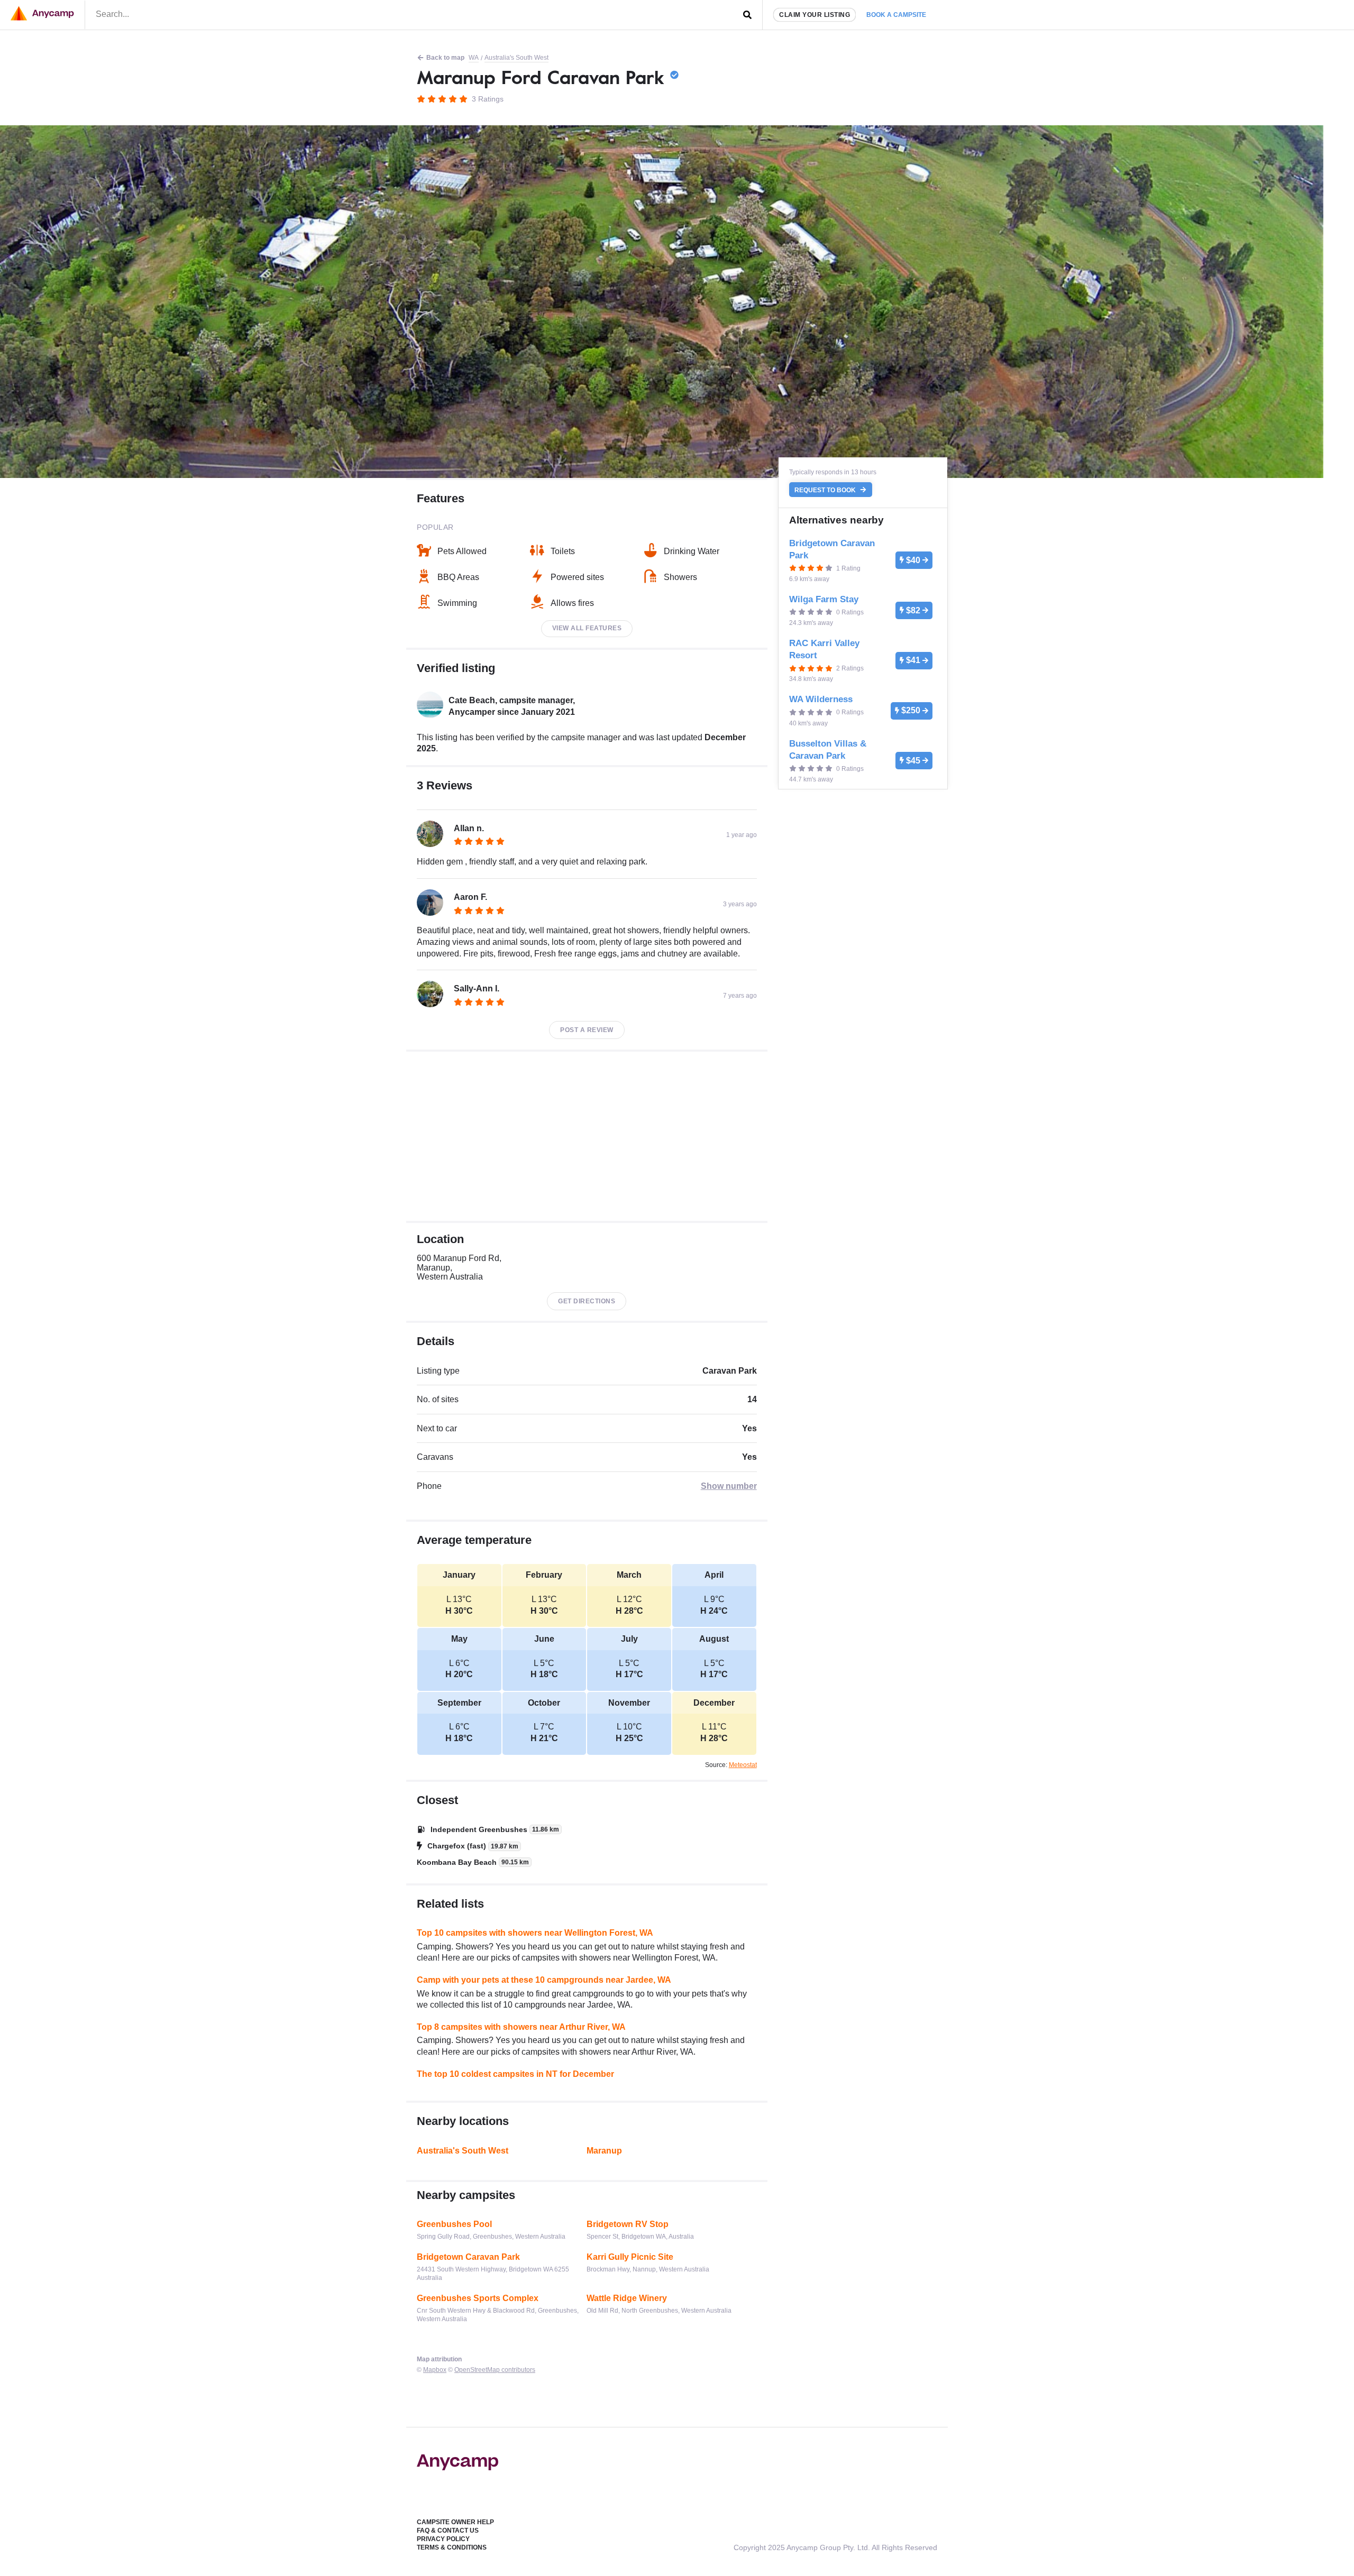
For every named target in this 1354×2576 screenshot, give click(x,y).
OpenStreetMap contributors (495, 2370)
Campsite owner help (455, 2522)
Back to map (445, 58)
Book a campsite (896, 15)
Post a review (587, 1030)
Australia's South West (516, 58)
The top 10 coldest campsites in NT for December (515, 2074)
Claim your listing (815, 15)
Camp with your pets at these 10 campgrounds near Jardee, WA (544, 1980)
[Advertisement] (587, 1136)
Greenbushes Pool (454, 2224)
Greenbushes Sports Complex (478, 2298)
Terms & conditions (452, 2547)
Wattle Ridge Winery (627, 2298)
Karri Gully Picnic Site (630, 2257)
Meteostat (743, 1765)
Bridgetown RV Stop (628, 2224)
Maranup (604, 2151)
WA (474, 58)
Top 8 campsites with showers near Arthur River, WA (521, 2027)
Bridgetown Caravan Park (468, 2257)
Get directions (587, 1301)
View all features (587, 628)
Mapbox (435, 2370)
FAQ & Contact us (448, 2531)
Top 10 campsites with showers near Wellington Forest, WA (535, 1933)
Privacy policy (443, 2539)
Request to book (826, 490)
